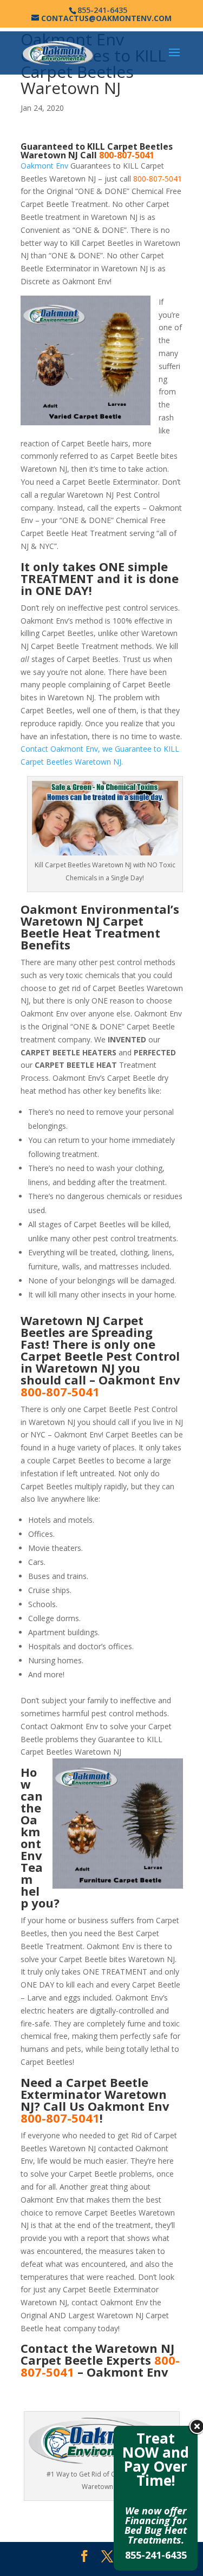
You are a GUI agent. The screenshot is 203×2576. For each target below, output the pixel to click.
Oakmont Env (44, 166)
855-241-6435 (156, 2555)
